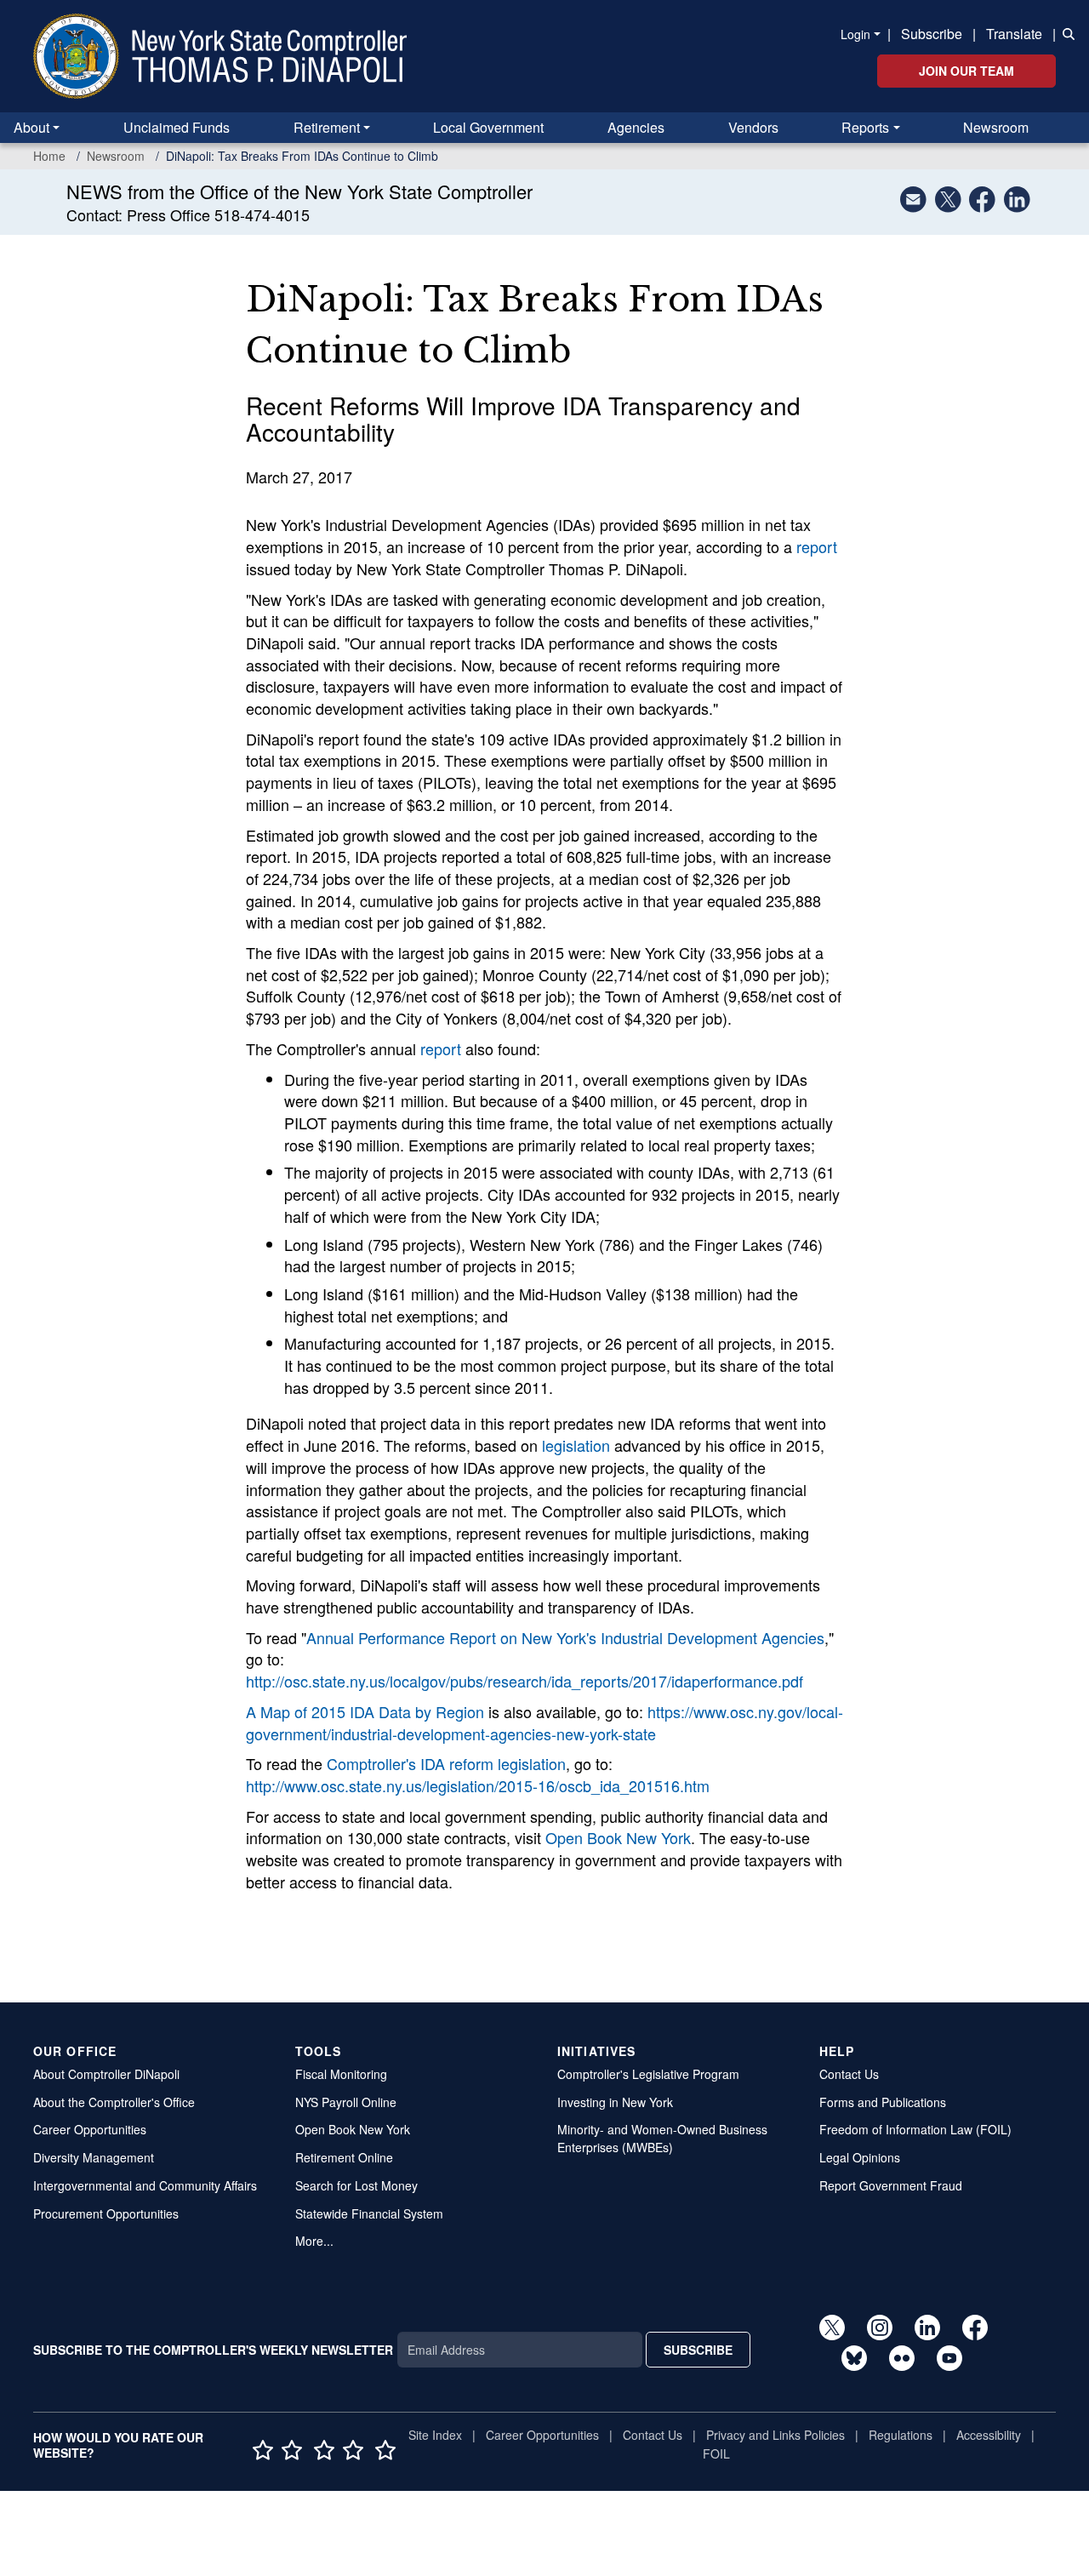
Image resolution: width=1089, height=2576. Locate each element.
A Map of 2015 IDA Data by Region (365, 1711)
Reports (865, 127)
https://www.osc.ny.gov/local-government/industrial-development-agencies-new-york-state (544, 1722)
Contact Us (849, 2074)
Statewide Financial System (369, 2213)
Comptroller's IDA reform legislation (446, 1763)
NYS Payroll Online (346, 2102)
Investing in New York (615, 2102)
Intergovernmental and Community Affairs (145, 2185)
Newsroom (996, 127)
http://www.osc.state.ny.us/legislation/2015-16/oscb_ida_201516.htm (478, 1785)
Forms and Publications (883, 2102)
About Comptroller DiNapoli (106, 2074)
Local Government (488, 127)
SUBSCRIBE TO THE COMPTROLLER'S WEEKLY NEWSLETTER (213, 2350)
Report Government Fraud (891, 2185)
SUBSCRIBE (698, 2350)
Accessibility (989, 2435)
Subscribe (932, 34)
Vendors (753, 127)
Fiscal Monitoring (341, 2074)
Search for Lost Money (356, 2185)
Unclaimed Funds (177, 127)
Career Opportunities (90, 2129)
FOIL (716, 2453)
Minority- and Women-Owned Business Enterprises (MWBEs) (662, 2138)
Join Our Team (966, 71)
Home (49, 156)
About (31, 127)
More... (314, 2241)
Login (855, 34)
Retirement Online (344, 2157)
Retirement (327, 127)
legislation (576, 1445)
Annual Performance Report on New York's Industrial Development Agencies (565, 1637)
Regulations (901, 2435)
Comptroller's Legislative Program (648, 2074)
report (817, 546)
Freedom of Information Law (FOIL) (915, 2129)
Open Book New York (618, 1837)
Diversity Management (94, 2157)
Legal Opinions (860, 2157)
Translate (1014, 34)
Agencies (636, 127)
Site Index (435, 2435)
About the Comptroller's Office (114, 2102)
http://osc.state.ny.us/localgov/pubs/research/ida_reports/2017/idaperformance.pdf (525, 1681)
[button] (1065, 32)
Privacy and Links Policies (775, 2435)
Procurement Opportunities (106, 2213)
